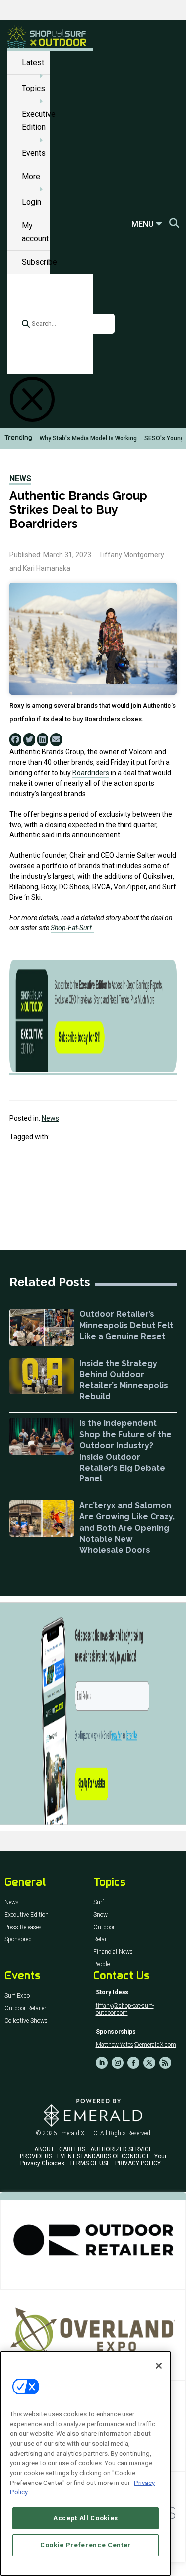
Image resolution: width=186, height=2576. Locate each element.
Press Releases (23, 1927)
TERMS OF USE (90, 2163)
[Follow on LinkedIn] (102, 2063)
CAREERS (72, 2149)
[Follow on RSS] (165, 2063)
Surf (99, 1902)
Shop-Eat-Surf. (72, 928)
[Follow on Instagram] (118, 2063)
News (20, 479)
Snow (100, 1915)
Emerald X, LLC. (78, 2133)
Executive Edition (27, 1915)
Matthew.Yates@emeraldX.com (136, 2045)
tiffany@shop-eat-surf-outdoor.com (125, 2009)
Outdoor (104, 1927)
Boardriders (91, 773)
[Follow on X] (149, 2063)
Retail (100, 1940)
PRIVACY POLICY (138, 2163)
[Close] (159, 2366)
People (101, 1965)
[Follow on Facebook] (133, 2063)
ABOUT (44, 2149)
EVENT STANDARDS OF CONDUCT (103, 2156)
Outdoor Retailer (25, 2008)
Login (31, 202)
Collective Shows (26, 2021)
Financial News (113, 1952)
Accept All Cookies (86, 2518)
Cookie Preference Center (86, 2545)
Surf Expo (17, 1996)
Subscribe (39, 262)
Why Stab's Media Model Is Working (88, 438)
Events (34, 153)
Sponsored (18, 1940)
